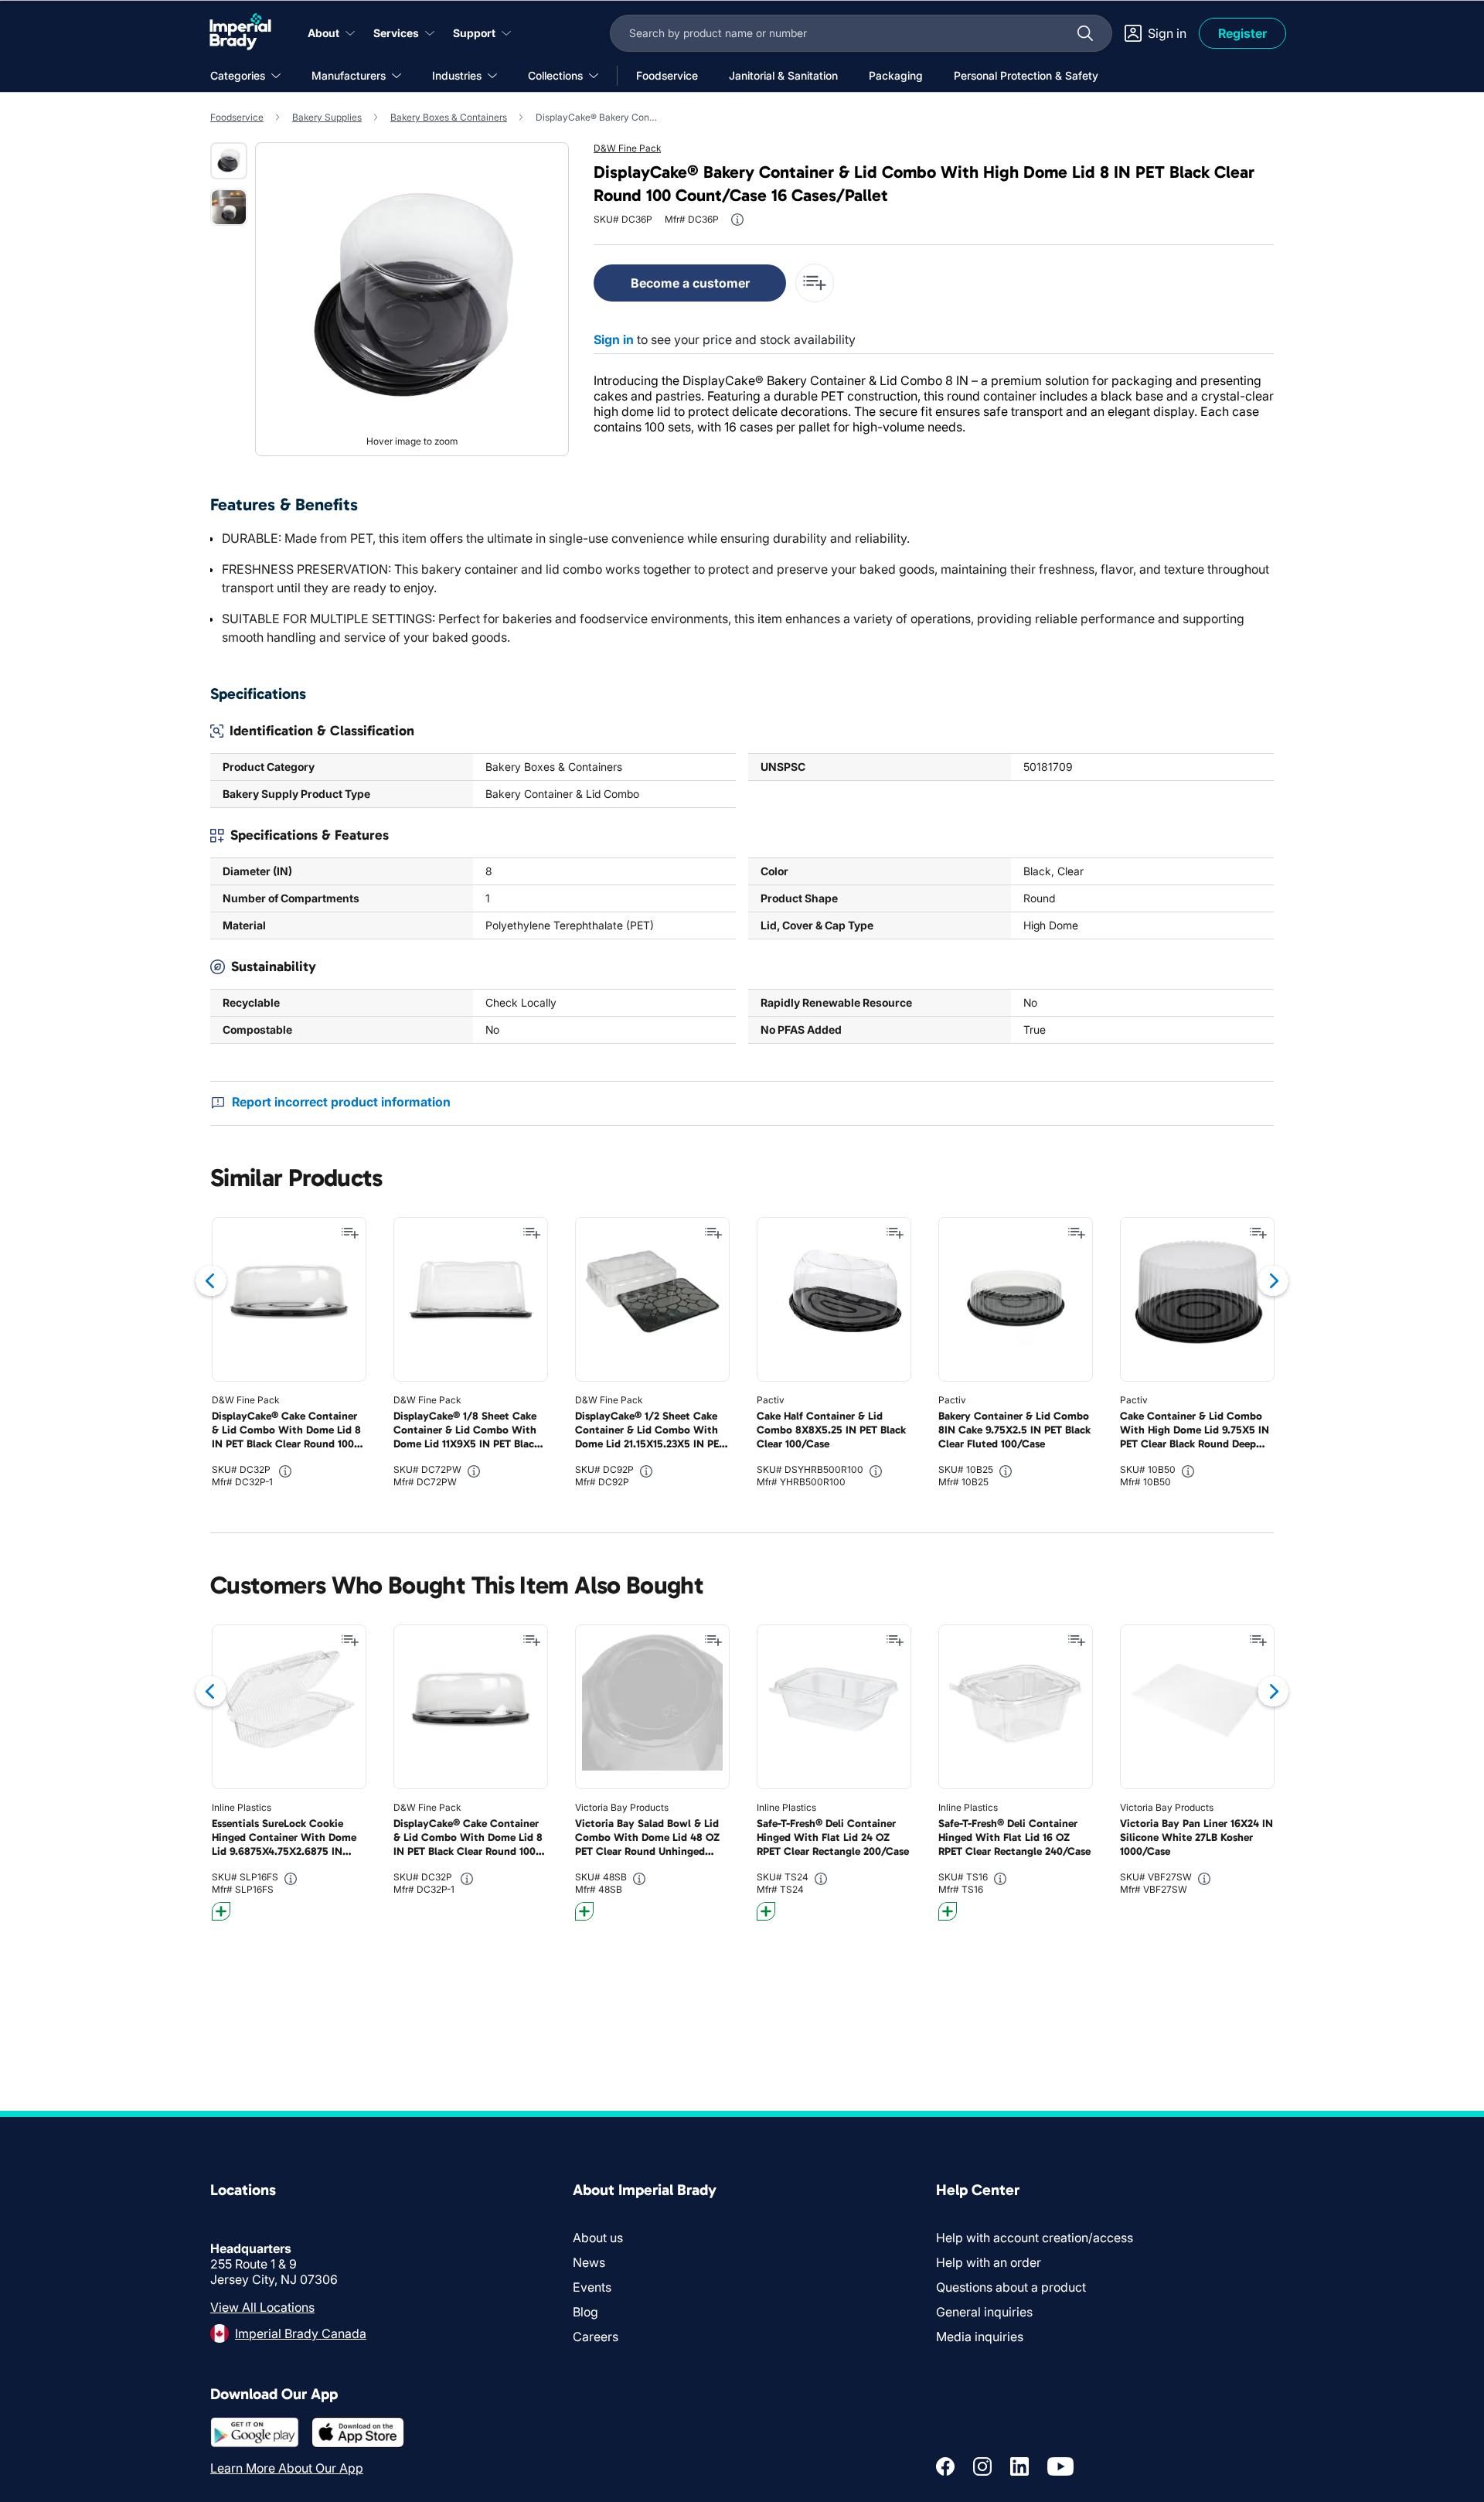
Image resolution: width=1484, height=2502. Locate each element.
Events (592, 2287)
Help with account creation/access (1035, 2238)
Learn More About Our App (287, 2468)
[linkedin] (1019, 2466)
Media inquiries (980, 2337)
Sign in (614, 339)
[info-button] (737, 220)
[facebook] (945, 2466)
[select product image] (229, 161)
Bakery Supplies (327, 117)
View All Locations (262, 2307)
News (589, 2262)
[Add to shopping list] (350, 1233)
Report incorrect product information (341, 1102)
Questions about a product (1011, 2287)
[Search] (1085, 33)
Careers (596, 2337)
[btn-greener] (221, 1911)
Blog (585, 2312)
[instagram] (982, 2466)
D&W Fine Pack (627, 148)
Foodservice (237, 117)
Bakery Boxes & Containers (449, 117)
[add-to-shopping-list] (815, 283)
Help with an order (989, 2262)
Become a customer (690, 283)
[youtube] (1060, 2466)
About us (598, 2238)
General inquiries (984, 2312)
